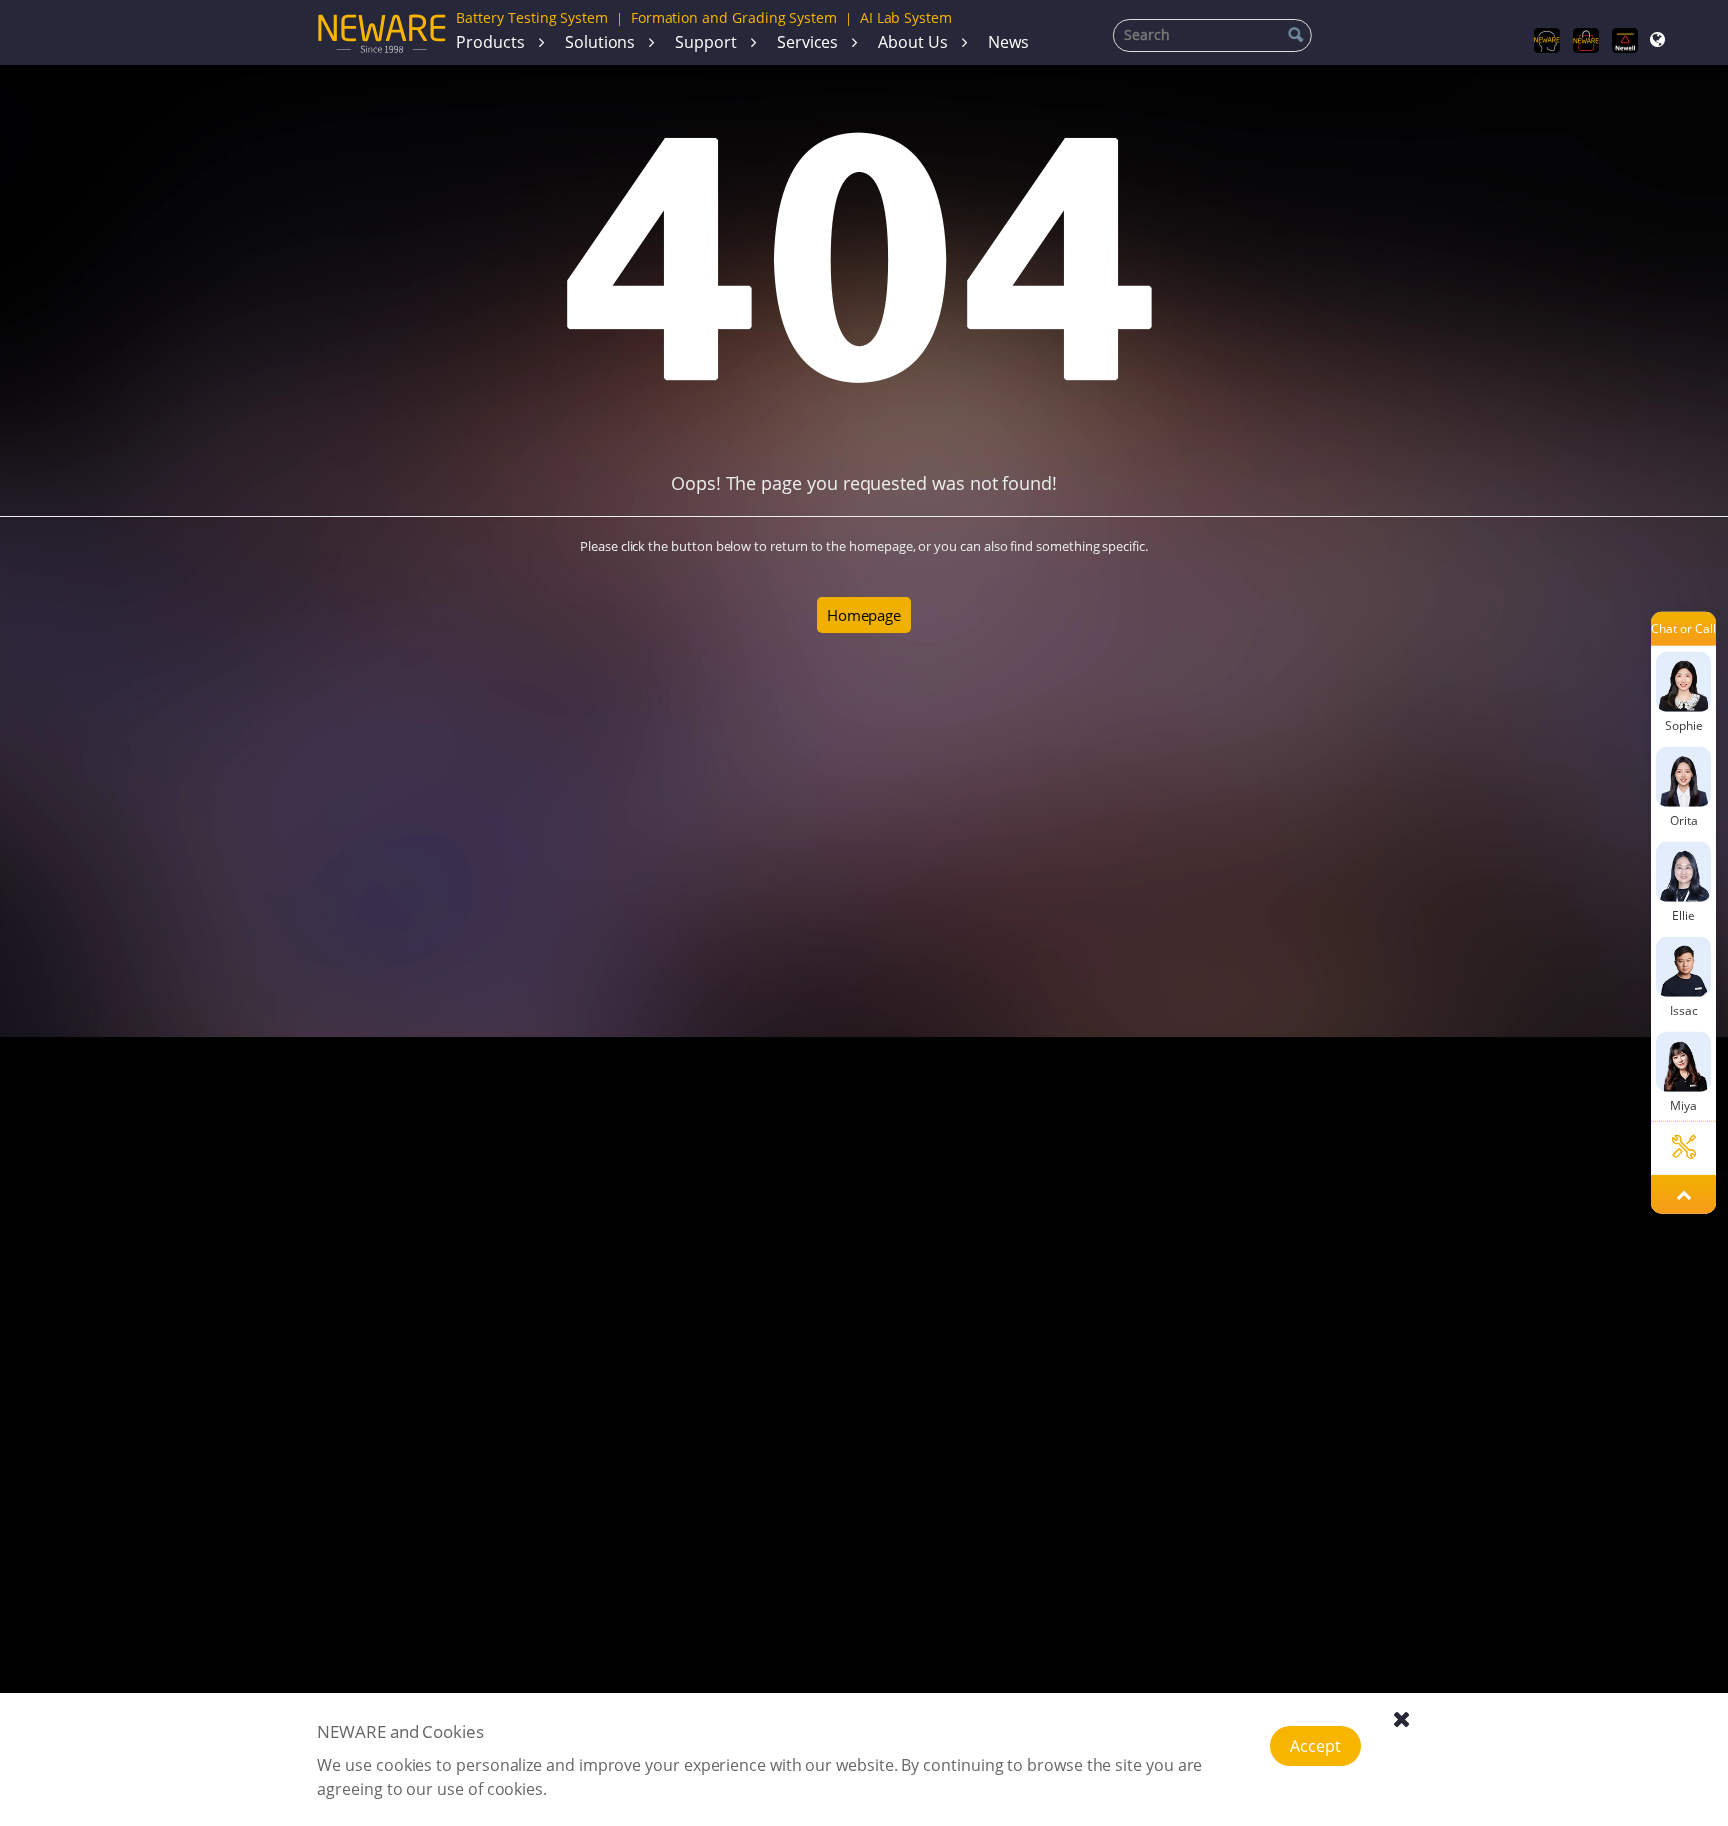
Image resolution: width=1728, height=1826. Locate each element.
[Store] (1586, 41)
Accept (1315, 1746)
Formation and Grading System (734, 17)
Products (490, 42)
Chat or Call (1683, 629)
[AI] (1547, 41)
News (1008, 42)
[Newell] (1625, 41)
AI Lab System (906, 17)
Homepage (864, 615)
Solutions (600, 42)
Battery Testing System (532, 17)
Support (706, 42)
